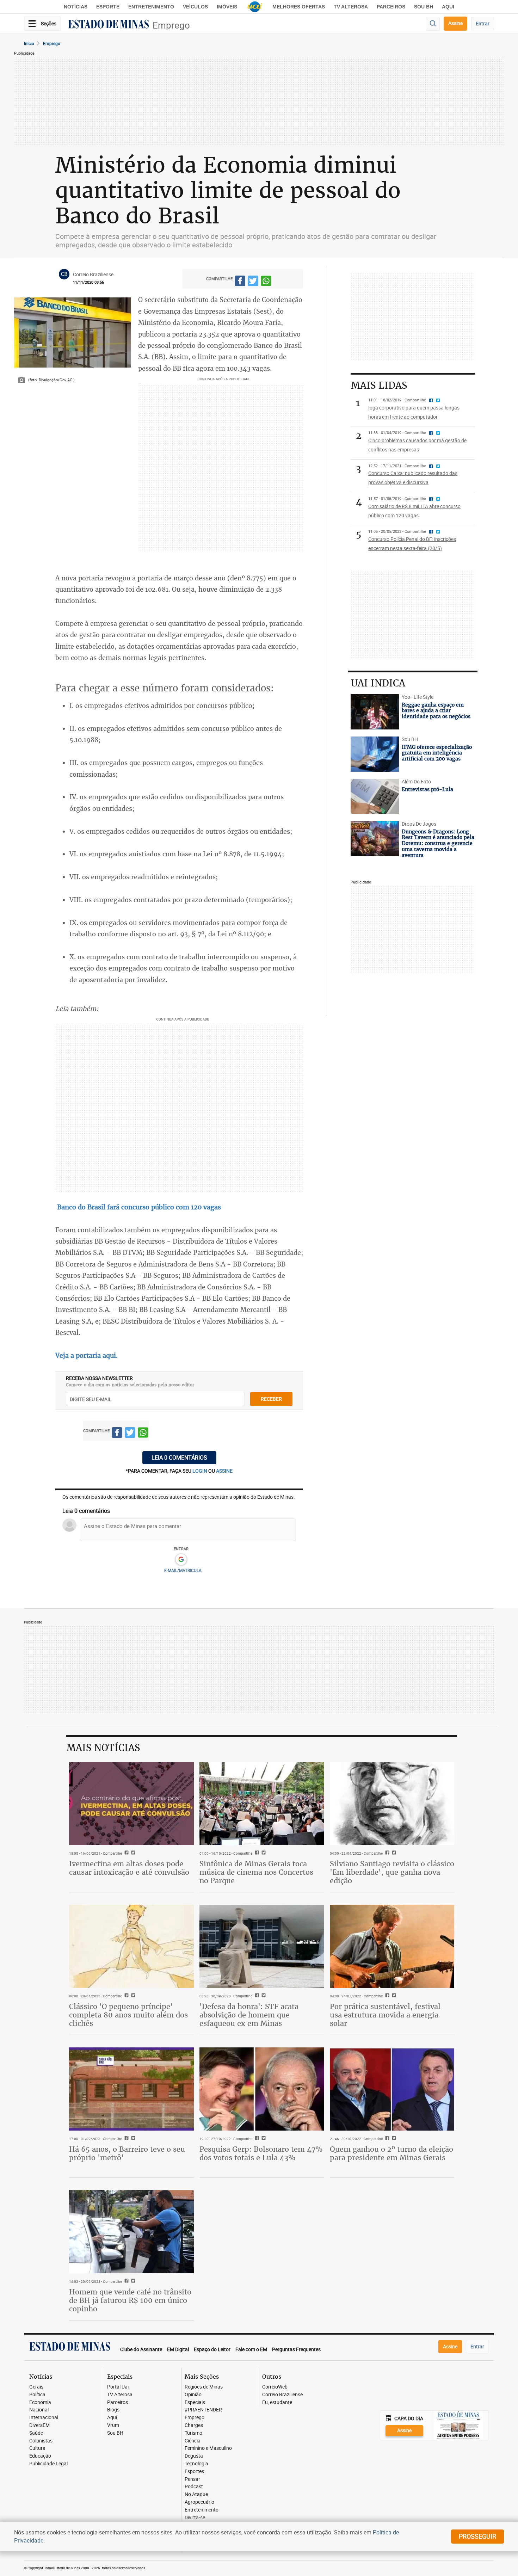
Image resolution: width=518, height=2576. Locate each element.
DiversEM (39, 2425)
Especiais (195, 2402)
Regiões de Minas (204, 2387)
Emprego (171, 25)
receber (271, 1399)
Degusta (194, 2456)
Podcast (194, 2487)
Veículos (195, 7)
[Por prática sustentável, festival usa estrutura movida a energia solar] (392, 1946)
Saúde (36, 2433)
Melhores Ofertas (299, 7)
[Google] (181, 1560)
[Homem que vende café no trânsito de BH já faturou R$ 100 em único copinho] (131, 2232)
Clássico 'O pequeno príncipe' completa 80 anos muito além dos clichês (128, 2015)
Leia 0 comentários (179, 1458)
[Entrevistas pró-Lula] (375, 796)
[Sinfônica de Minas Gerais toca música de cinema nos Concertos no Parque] (262, 1804)
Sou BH (424, 7)
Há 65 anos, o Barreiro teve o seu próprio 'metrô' (127, 2153)
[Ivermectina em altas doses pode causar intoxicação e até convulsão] (131, 1804)
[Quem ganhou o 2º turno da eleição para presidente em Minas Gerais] (392, 2089)
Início (29, 43)
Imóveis (227, 7)
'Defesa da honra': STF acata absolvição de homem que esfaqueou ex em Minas (249, 2015)
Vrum (113, 2425)
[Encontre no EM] (433, 24)
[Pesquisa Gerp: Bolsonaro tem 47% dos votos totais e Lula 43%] (262, 2089)
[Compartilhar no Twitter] (253, 282)
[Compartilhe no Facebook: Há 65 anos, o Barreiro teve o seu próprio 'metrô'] (126, 2139)
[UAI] (255, 7)
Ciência (193, 2441)
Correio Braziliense (282, 2395)
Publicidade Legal (48, 2464)
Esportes (194, 2472)
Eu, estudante (277, 2402)
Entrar (483, 23)
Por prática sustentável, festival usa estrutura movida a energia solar (385, 2015)
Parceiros (391, 7)
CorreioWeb (275, 2387)
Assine (455, 23)
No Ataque (196, 2494)
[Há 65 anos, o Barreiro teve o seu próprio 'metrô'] (131, 2089)
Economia (40, 2402)
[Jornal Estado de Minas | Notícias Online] (109, 25)
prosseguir (477, 2536)
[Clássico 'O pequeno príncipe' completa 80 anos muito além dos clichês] (131, 1946)
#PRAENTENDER (203, 2410)
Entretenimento (151, 7)
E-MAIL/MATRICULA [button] (183, 1570)
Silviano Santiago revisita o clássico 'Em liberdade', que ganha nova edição (392, 1872)
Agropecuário (199, 2502)
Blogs (113, 2410)
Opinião (193, 2395)
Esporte (108, 7)
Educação (40, 2456)
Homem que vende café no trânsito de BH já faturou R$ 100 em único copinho (130, 2300)
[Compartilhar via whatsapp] (266, 282)
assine (224, 1471)
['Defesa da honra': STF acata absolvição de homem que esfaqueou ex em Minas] (262, 1946)
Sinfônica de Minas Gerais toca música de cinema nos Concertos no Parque (256, 1872)
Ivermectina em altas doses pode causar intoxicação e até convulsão (129, 1868)
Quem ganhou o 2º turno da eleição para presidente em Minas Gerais (391, 2153)
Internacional (44, 2418)
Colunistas (41, 2441)
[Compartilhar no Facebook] (240, 282)
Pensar (192, 2479)
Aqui (112, 2418)
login (200, 1471)
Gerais (36, 2387)
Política (37, 2395)
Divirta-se (195, 2518)
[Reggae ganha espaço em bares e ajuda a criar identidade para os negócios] (375, 712)
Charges (194, 2425)
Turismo (193, 2433)
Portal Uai (118, 2387)
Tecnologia (196, 2464)
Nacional (39, 2410)
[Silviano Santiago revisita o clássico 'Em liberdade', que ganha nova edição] (392, 1804)
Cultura (37, 2448)
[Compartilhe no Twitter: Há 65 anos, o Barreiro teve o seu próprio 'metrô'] (132, 2139)
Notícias (76, 7)
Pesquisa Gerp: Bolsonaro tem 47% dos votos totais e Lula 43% (261, 2153)
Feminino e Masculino (208, 2448)
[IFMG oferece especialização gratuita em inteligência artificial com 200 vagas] (375, 754)
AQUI (448, 7)
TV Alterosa (351, 7)
